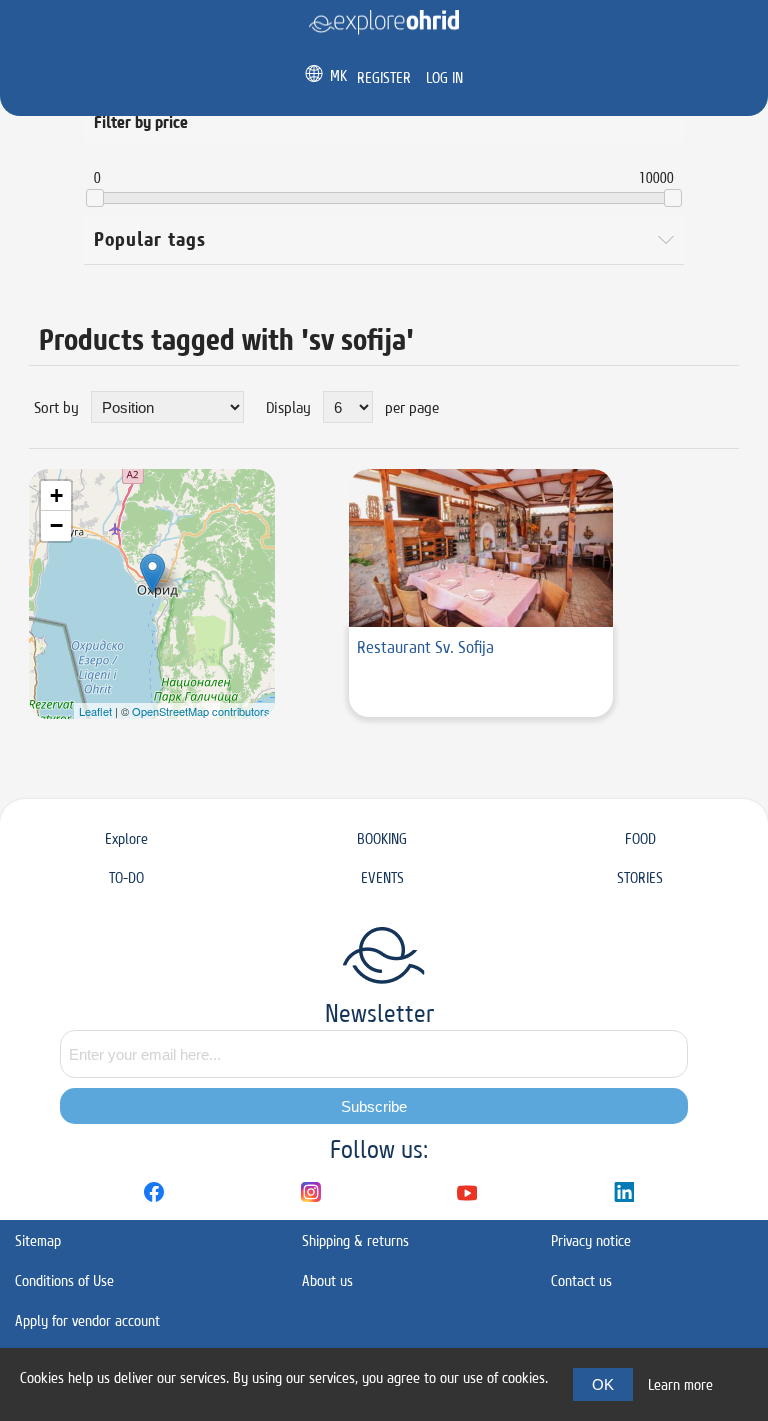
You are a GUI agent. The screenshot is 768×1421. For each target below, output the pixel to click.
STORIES (640, 877)
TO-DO (126, 877)
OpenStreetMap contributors (201, 711)
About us (327, 1280)
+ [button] (56, 495)
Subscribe (374, 1106)
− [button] (56, 525)
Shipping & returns (355, 1240)
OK (603, 1384)
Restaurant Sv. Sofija (425, 647)
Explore (126, 838)
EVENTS (382, 877)
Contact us (581, 1280)
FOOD (640, 838)
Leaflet (95, 711)
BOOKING (382, 838)
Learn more (680, 1384)
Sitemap (38, 1240)
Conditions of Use (64, 1280)
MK (338, 75)
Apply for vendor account (87, 1320)
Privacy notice (591, 1240)
